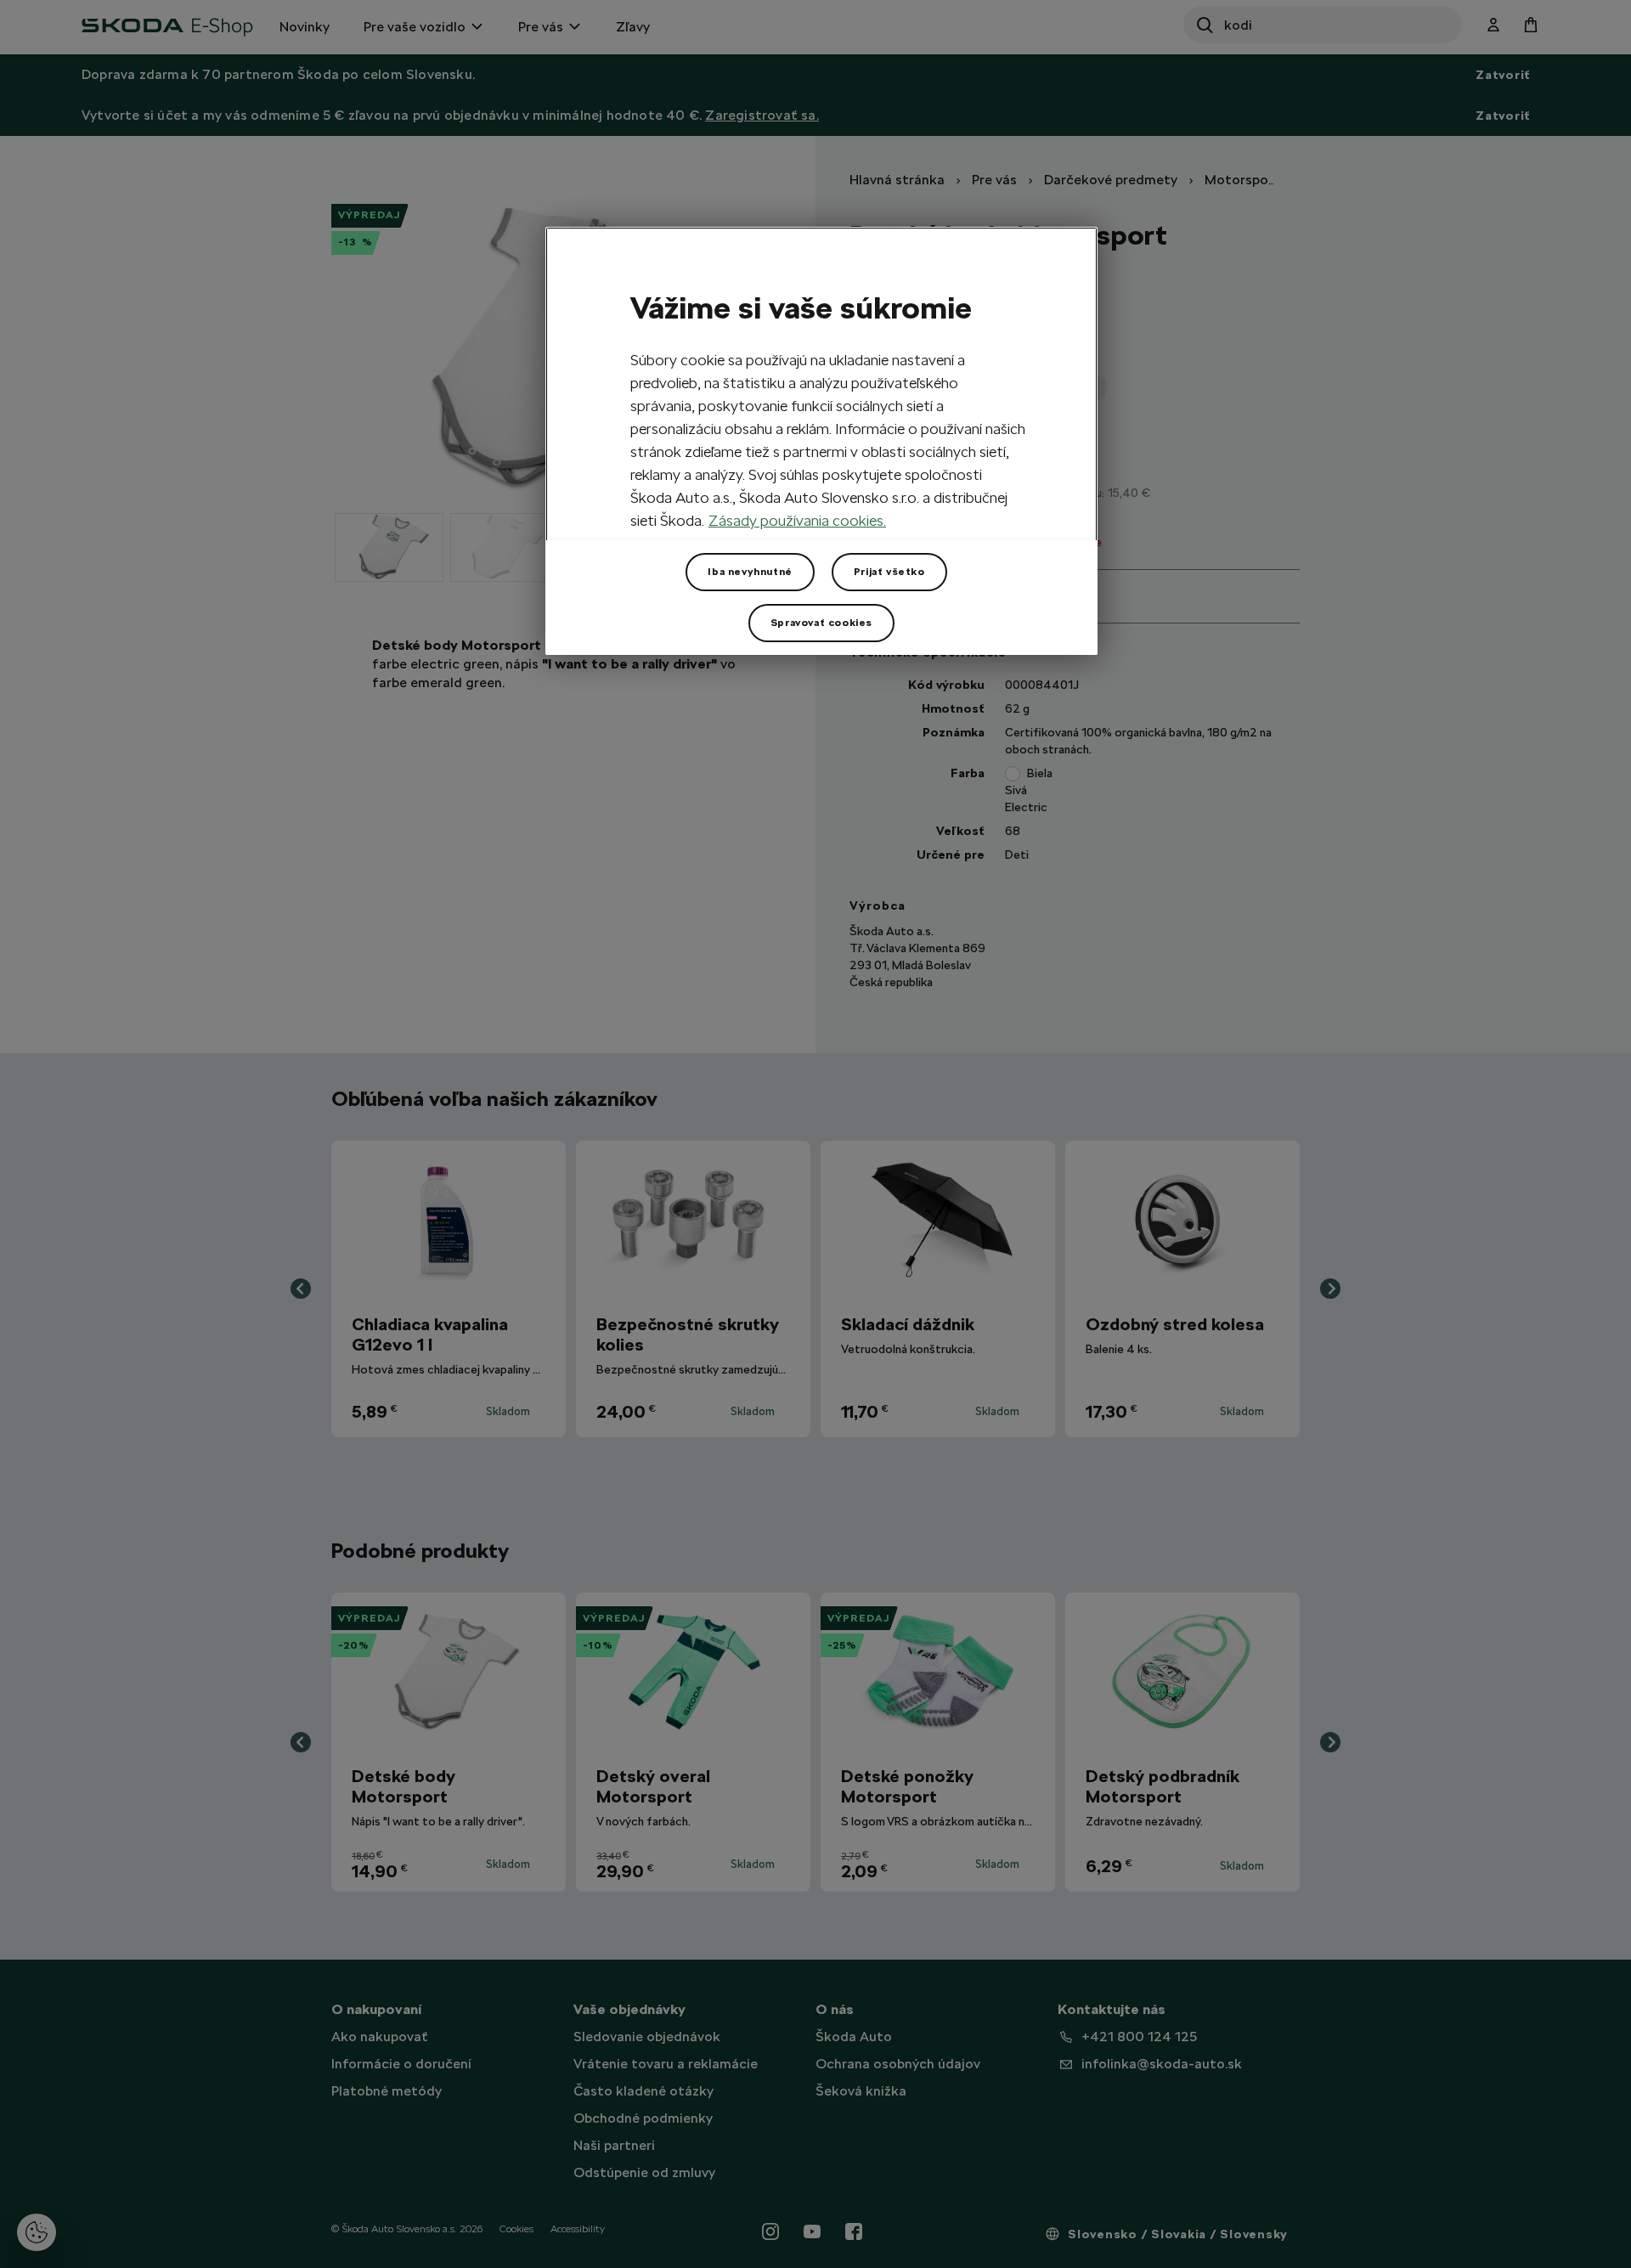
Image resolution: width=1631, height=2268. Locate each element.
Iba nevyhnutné (750, 572)
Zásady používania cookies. (797, 520)
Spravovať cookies (821, 623)
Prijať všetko (889, 572)
